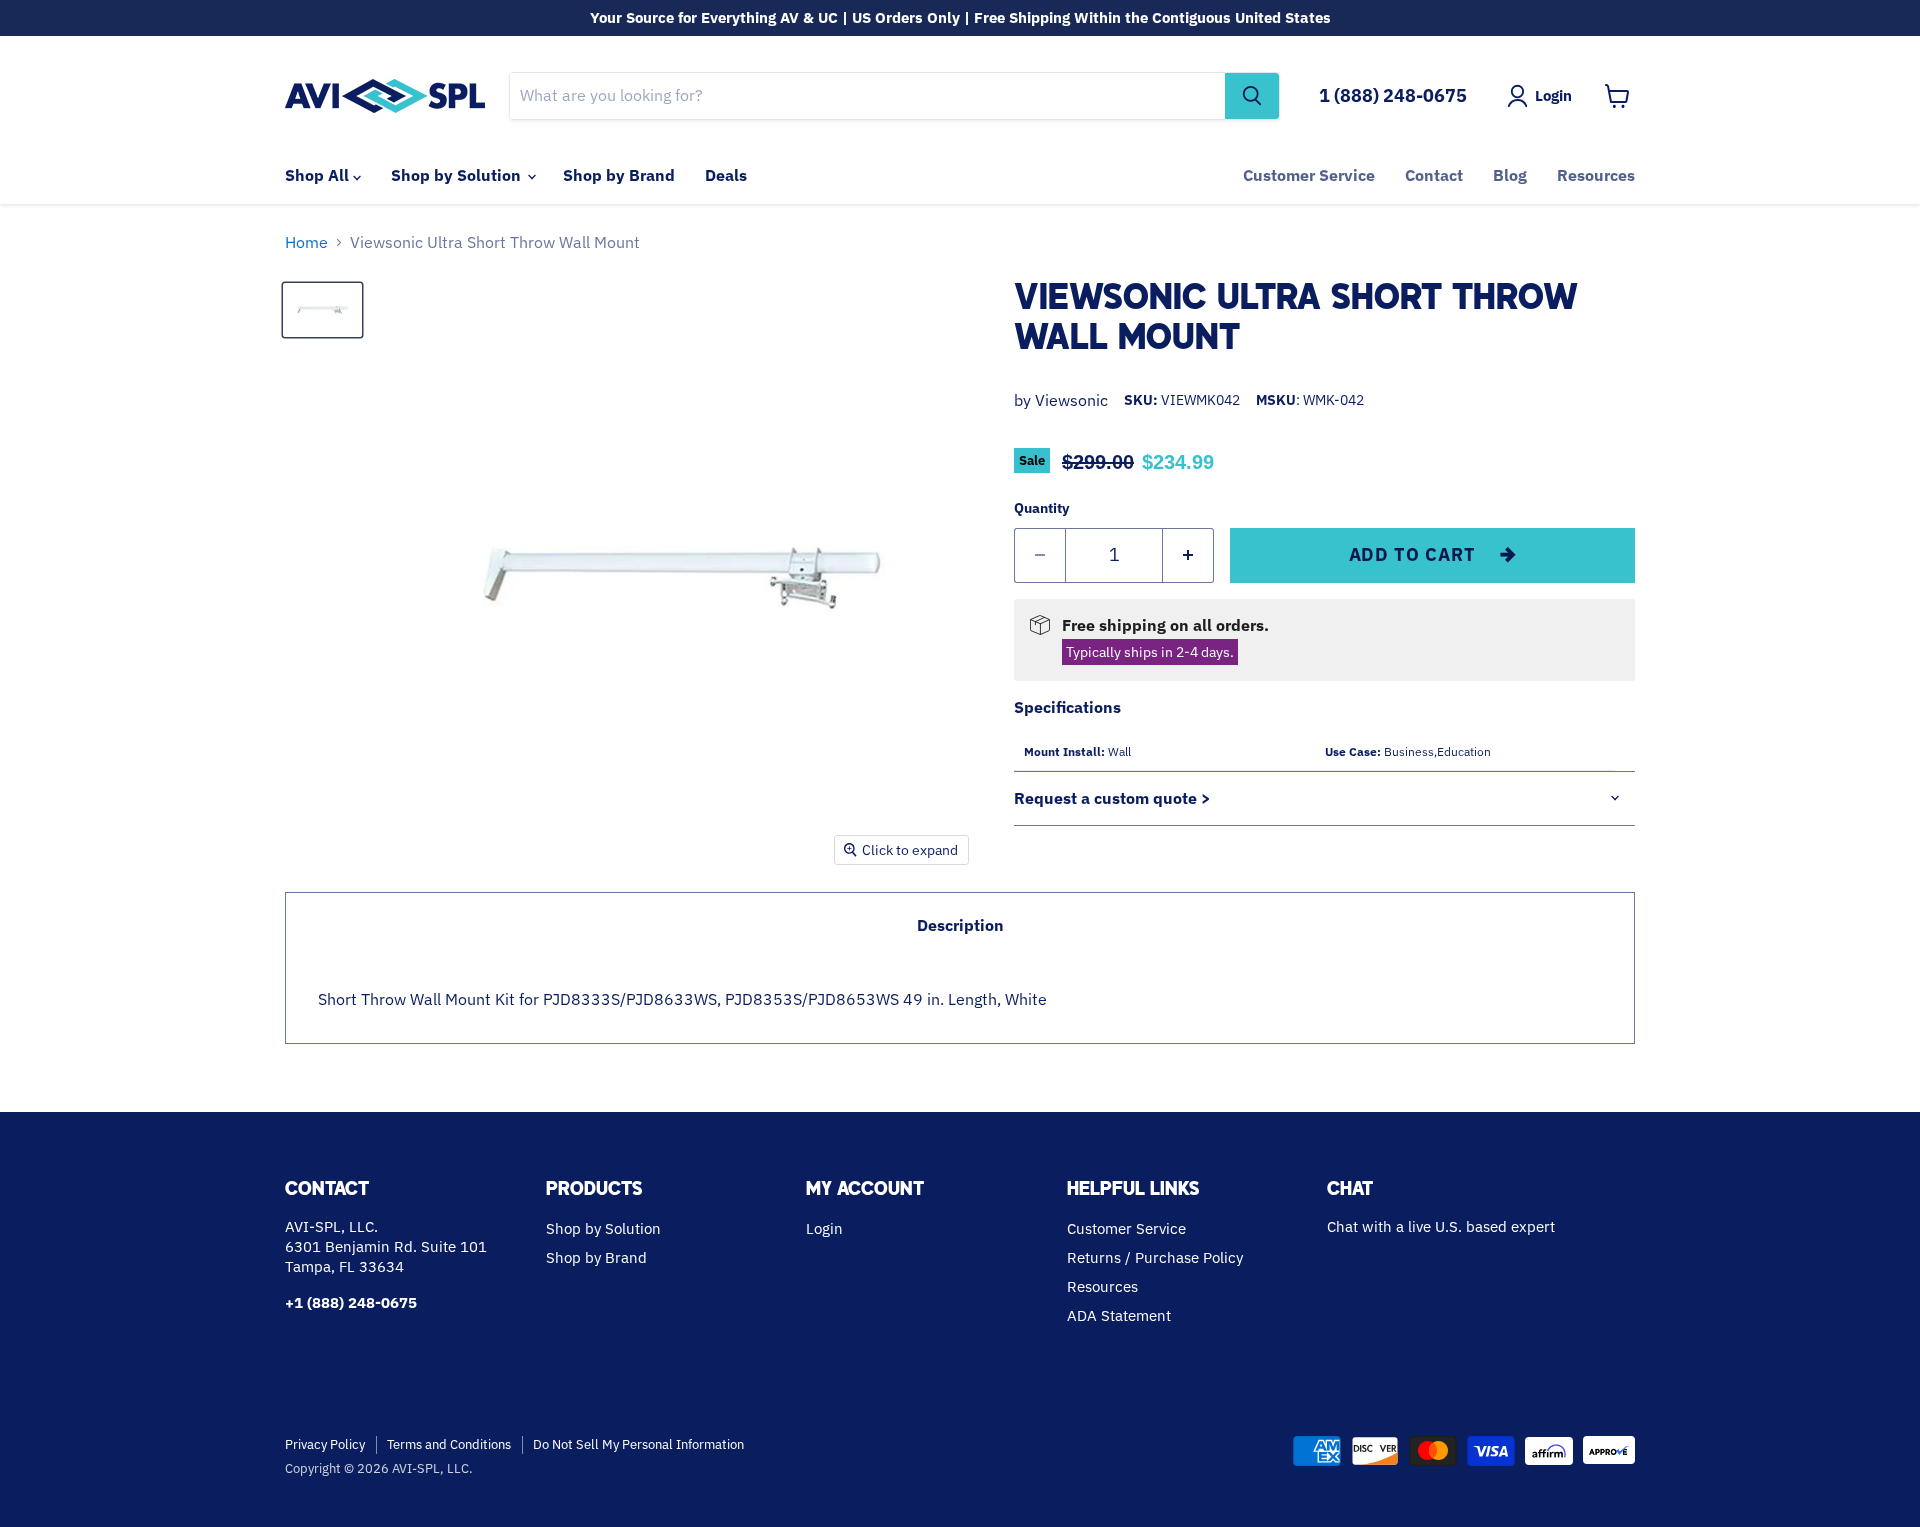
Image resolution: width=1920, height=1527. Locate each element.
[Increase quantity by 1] (1188, 555)
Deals (726, 175)
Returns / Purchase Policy (1155, 1257)
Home (306, 242)
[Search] (1252, 96)
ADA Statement (1119, 1315)
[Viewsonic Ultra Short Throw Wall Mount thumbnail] (322, 310)
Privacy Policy (325, 1444)
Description (960, 925)
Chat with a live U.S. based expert (1441, 1226)
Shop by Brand (619, 175)
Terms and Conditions (449, 1444)
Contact (1434, 175)
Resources (1596, 175)
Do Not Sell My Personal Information (638, 1444)
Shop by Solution (458, 175)
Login (824, 1228)
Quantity (1041, 508)
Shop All (319, 175)
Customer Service (1309, 175)
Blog (1510, 175)
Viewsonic (1071, 400)
